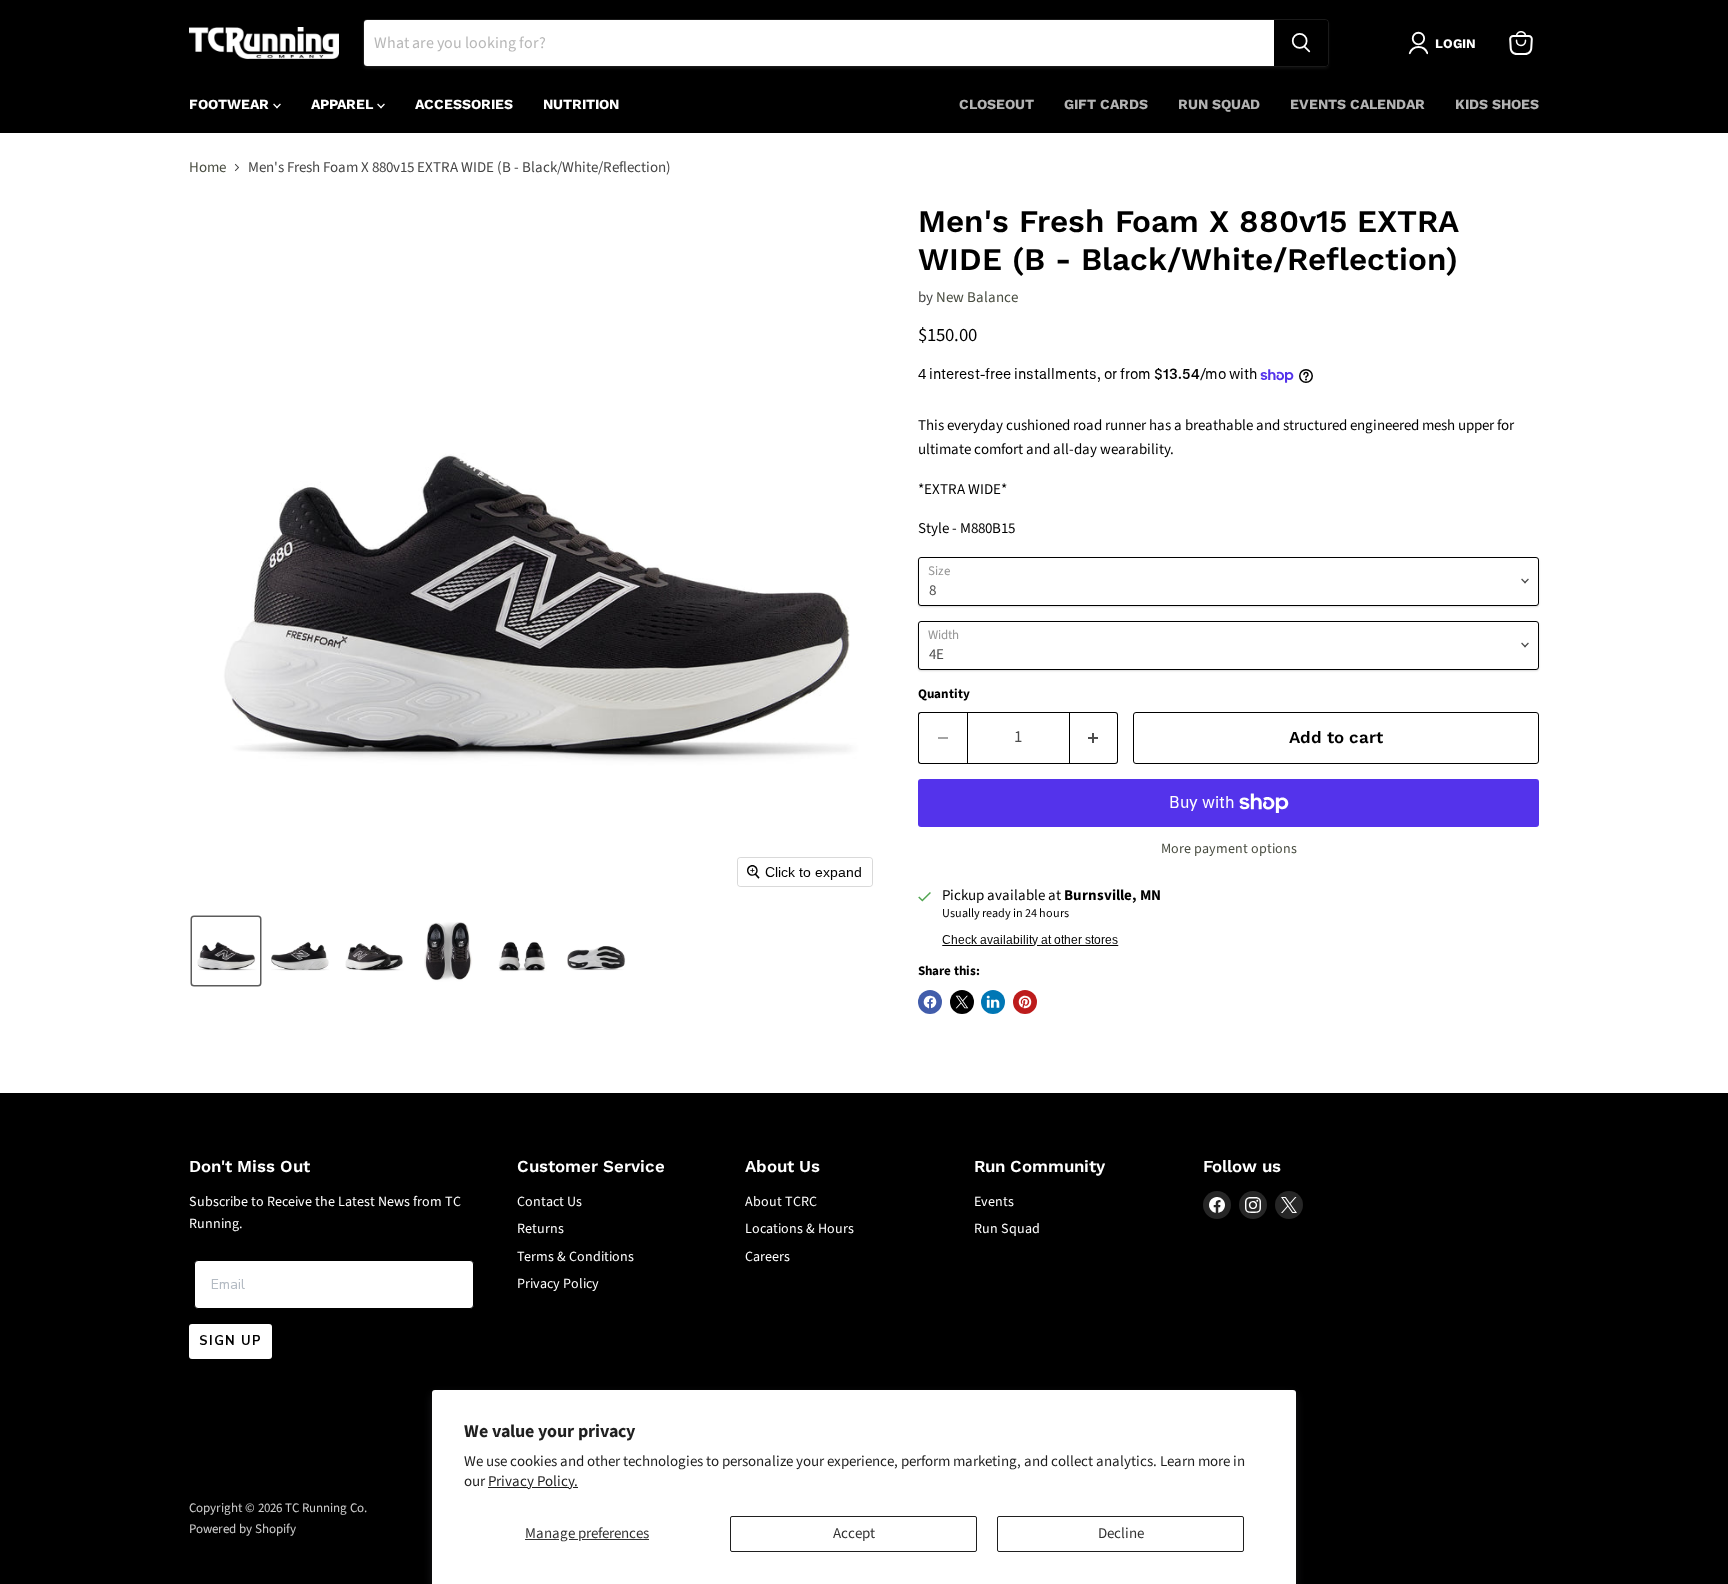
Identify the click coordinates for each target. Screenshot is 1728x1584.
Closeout (996, 104)
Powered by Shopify (242, 1529)
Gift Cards (1106, 104)
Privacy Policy (558, 1284)
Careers (767, 1257)
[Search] (1301, 43)
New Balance (977, 297)
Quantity (944, 694)
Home (207, 167)
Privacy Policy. (533, 1481)
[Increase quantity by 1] (1094, 737)
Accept (854, 1533)
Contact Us (549, 1202)
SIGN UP (230, 1341)
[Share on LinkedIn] (993, 1002)
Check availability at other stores (1030, 940)
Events (994, 1202)
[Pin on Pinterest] (1025, 1002)
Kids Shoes (1497, 104)
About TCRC (781, 1202)
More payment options (1229, 849)
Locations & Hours (799, 1229)
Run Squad (1219, 104)
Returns (540, 1229)
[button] (226, 951)
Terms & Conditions (575, 1257)
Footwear (231, 104)
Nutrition (581, 104)
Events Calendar (1357, 104)
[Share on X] (962, 1002)
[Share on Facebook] (930, 1002)
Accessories (464, 104)
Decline (1121, 1533)
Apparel (344, 104)
